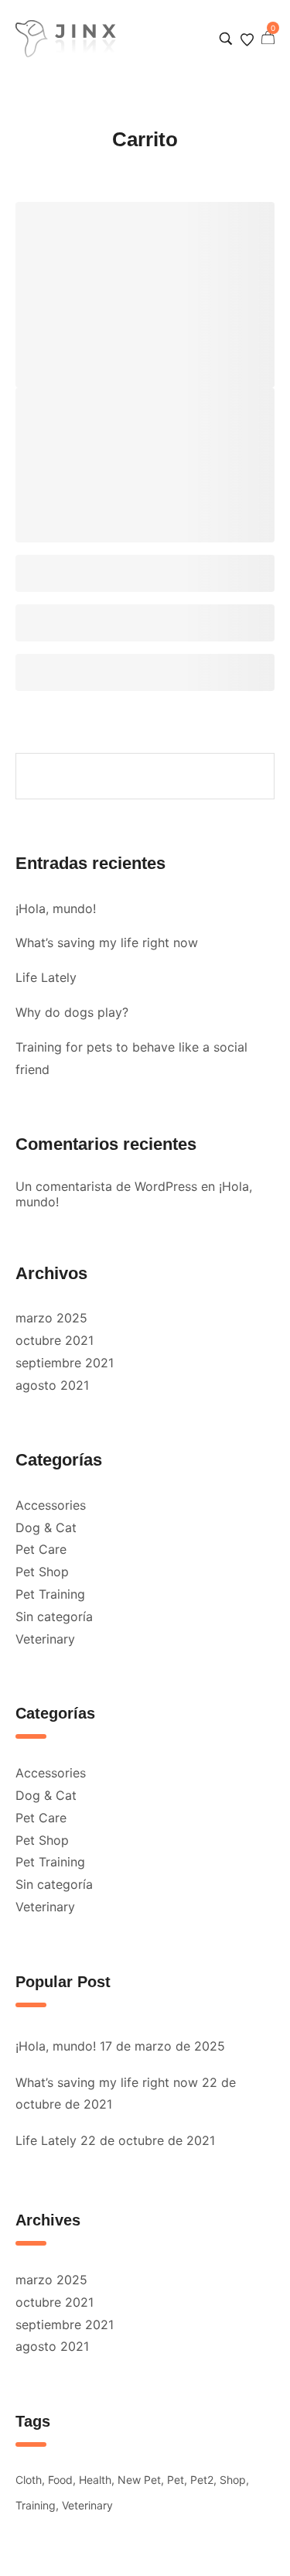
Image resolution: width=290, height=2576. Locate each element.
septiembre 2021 (65, 1363)
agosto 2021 (52, 1385)
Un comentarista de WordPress (106, 1186)
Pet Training (50, 1594)
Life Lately (46, 977)
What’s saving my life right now (107, 942)
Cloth (29, 2480)
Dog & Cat (46, 1527)
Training (36, 2505)
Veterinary (45, 1639)
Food (60, 2480)
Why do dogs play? (72, 1012)
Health (95, 2480)
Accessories (51, 1505)
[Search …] (226, 39)
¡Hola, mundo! (56, 908)
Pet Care (41, 1549)
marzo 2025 (51, 1318)
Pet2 (202, 2480)
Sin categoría (54, 1616)
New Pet (139, 2480)
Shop (233, 2480)
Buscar (254, 777)
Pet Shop (42, 1572)
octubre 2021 (55, 1340)
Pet (176, 2480)
